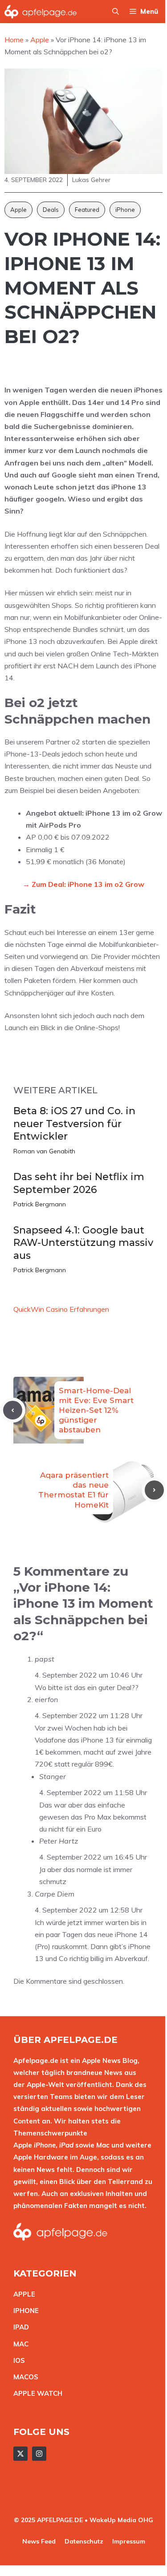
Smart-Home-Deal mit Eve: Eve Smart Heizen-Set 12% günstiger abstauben (96, 1410)
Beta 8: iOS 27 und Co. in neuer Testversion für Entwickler (74, 1124)
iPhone (125, 210)
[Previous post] (13, 1410)
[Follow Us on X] (20, 2454)
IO (17, 2360)
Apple (18, 210)
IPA (19, 2327)
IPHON (24, 2311)
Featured (87, 210)
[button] (116, 12)
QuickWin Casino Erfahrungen (61, 1309)
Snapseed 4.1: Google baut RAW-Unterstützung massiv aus (83, 1243)
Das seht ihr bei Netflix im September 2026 (79, 1183)
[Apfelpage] (41, 12)
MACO (24, 2377)
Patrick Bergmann (40, 1204)
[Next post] (154, 1490)
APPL (22, 2294)
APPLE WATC (35, 2393)
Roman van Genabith (44, 1151)
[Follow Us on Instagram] (39, 2454)
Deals (51, 210)
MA (19, 2344)
